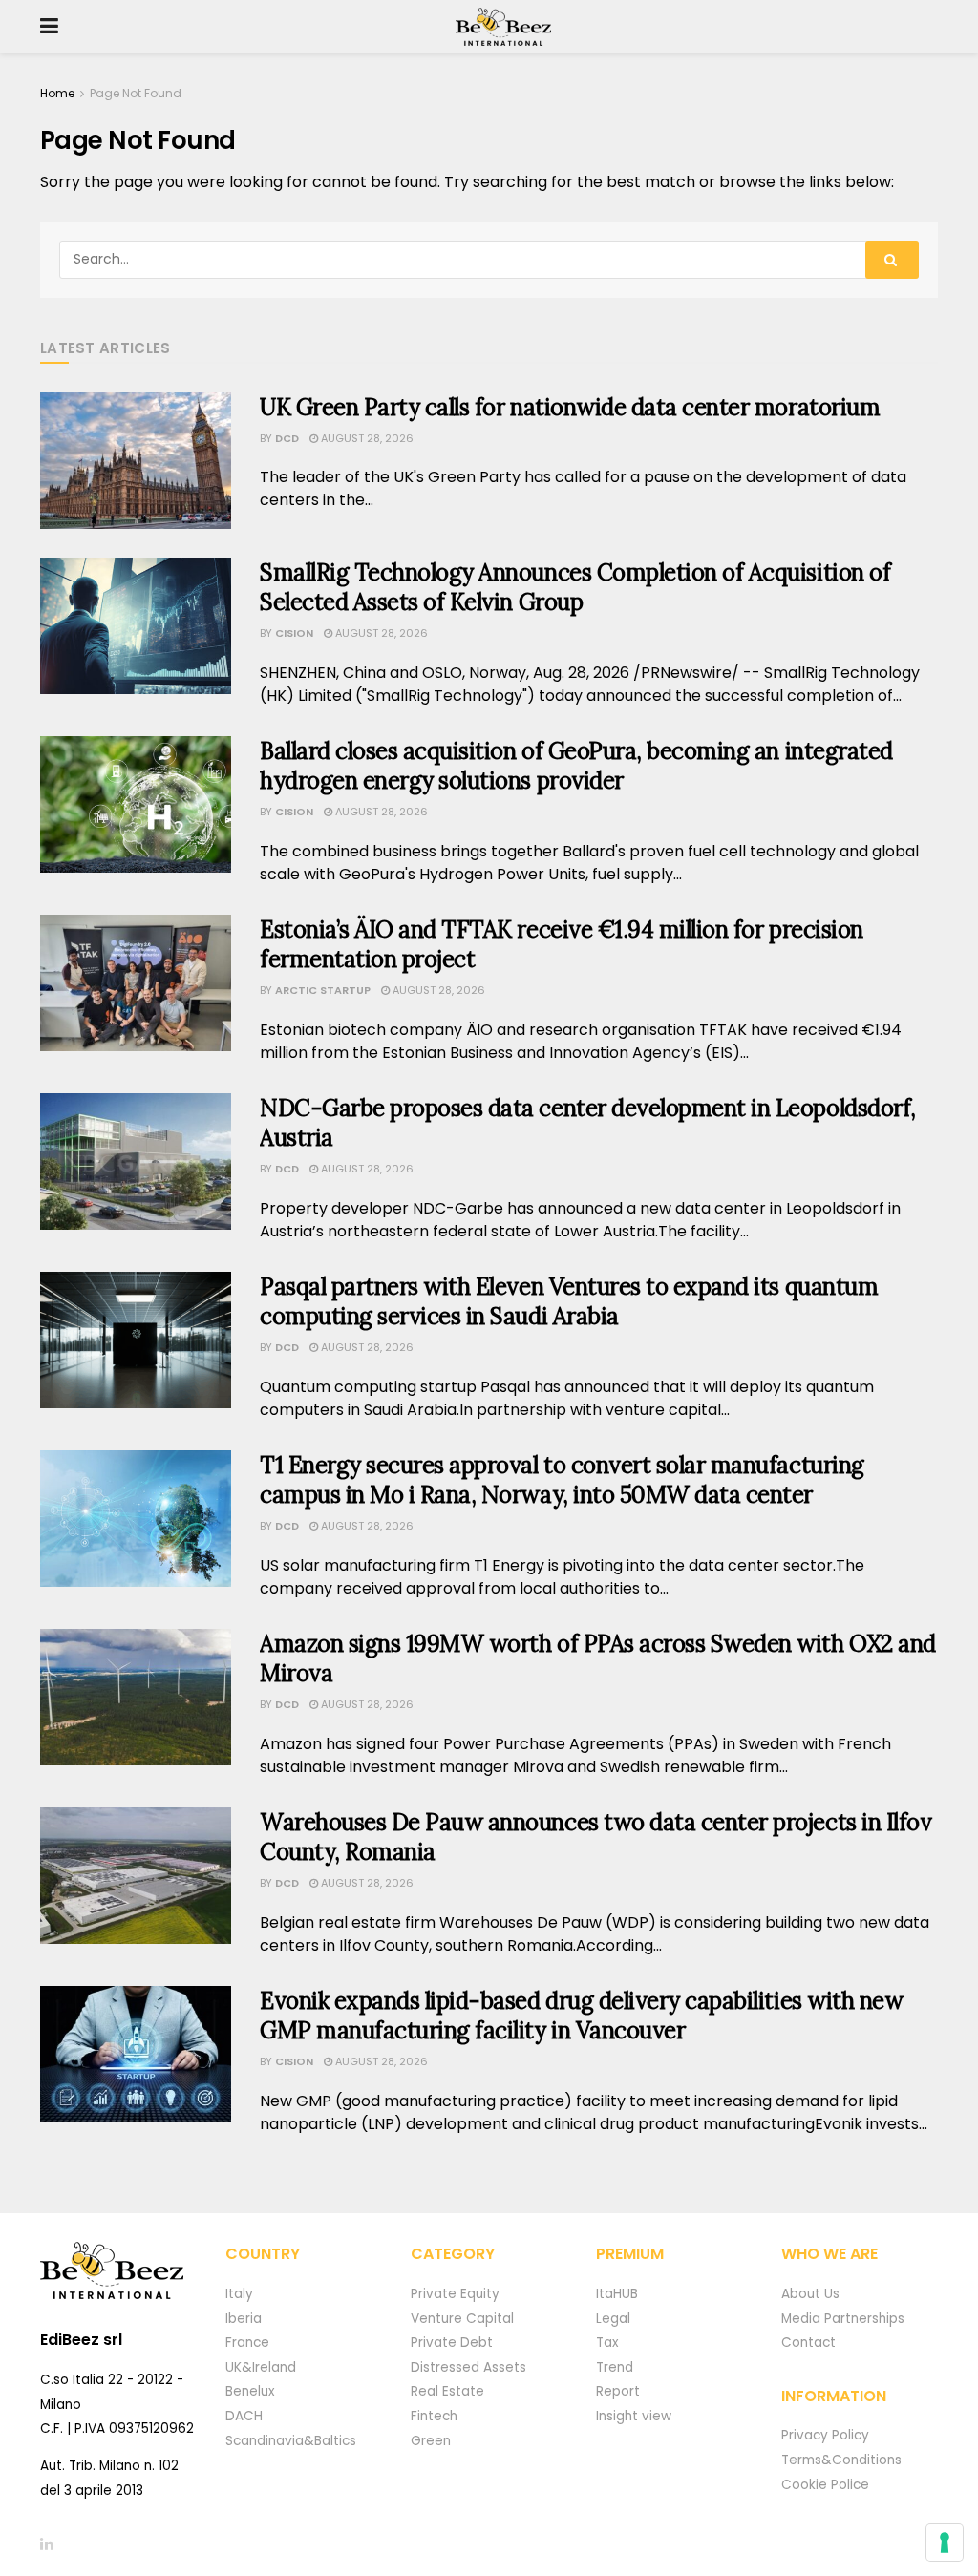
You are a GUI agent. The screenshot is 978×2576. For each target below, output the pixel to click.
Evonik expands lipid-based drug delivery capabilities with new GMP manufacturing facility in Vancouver (581, 2016)
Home (57, 93)
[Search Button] (892, 260)
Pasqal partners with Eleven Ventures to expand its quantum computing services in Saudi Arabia (569, 1301)
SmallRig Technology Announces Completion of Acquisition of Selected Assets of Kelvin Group (575, 587)
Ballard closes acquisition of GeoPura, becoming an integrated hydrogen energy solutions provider (576, 766)
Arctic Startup (323, 990)
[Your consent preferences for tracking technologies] (945, 2543)
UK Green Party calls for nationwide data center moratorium (570, 407)
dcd (287, 438)
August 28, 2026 (366, 438)
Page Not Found (136, 93)
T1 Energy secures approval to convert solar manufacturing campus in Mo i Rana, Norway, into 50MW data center (562, 1480)
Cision (294, 633)
